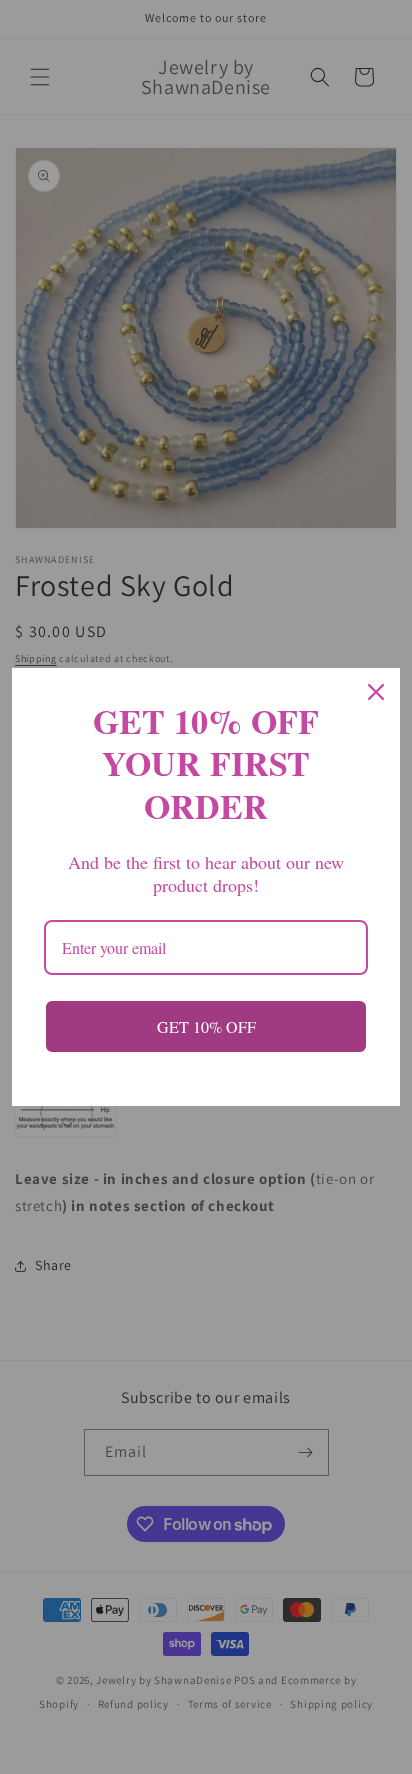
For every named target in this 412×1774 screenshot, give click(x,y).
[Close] (376, 692)
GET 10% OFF (206, 1026)
